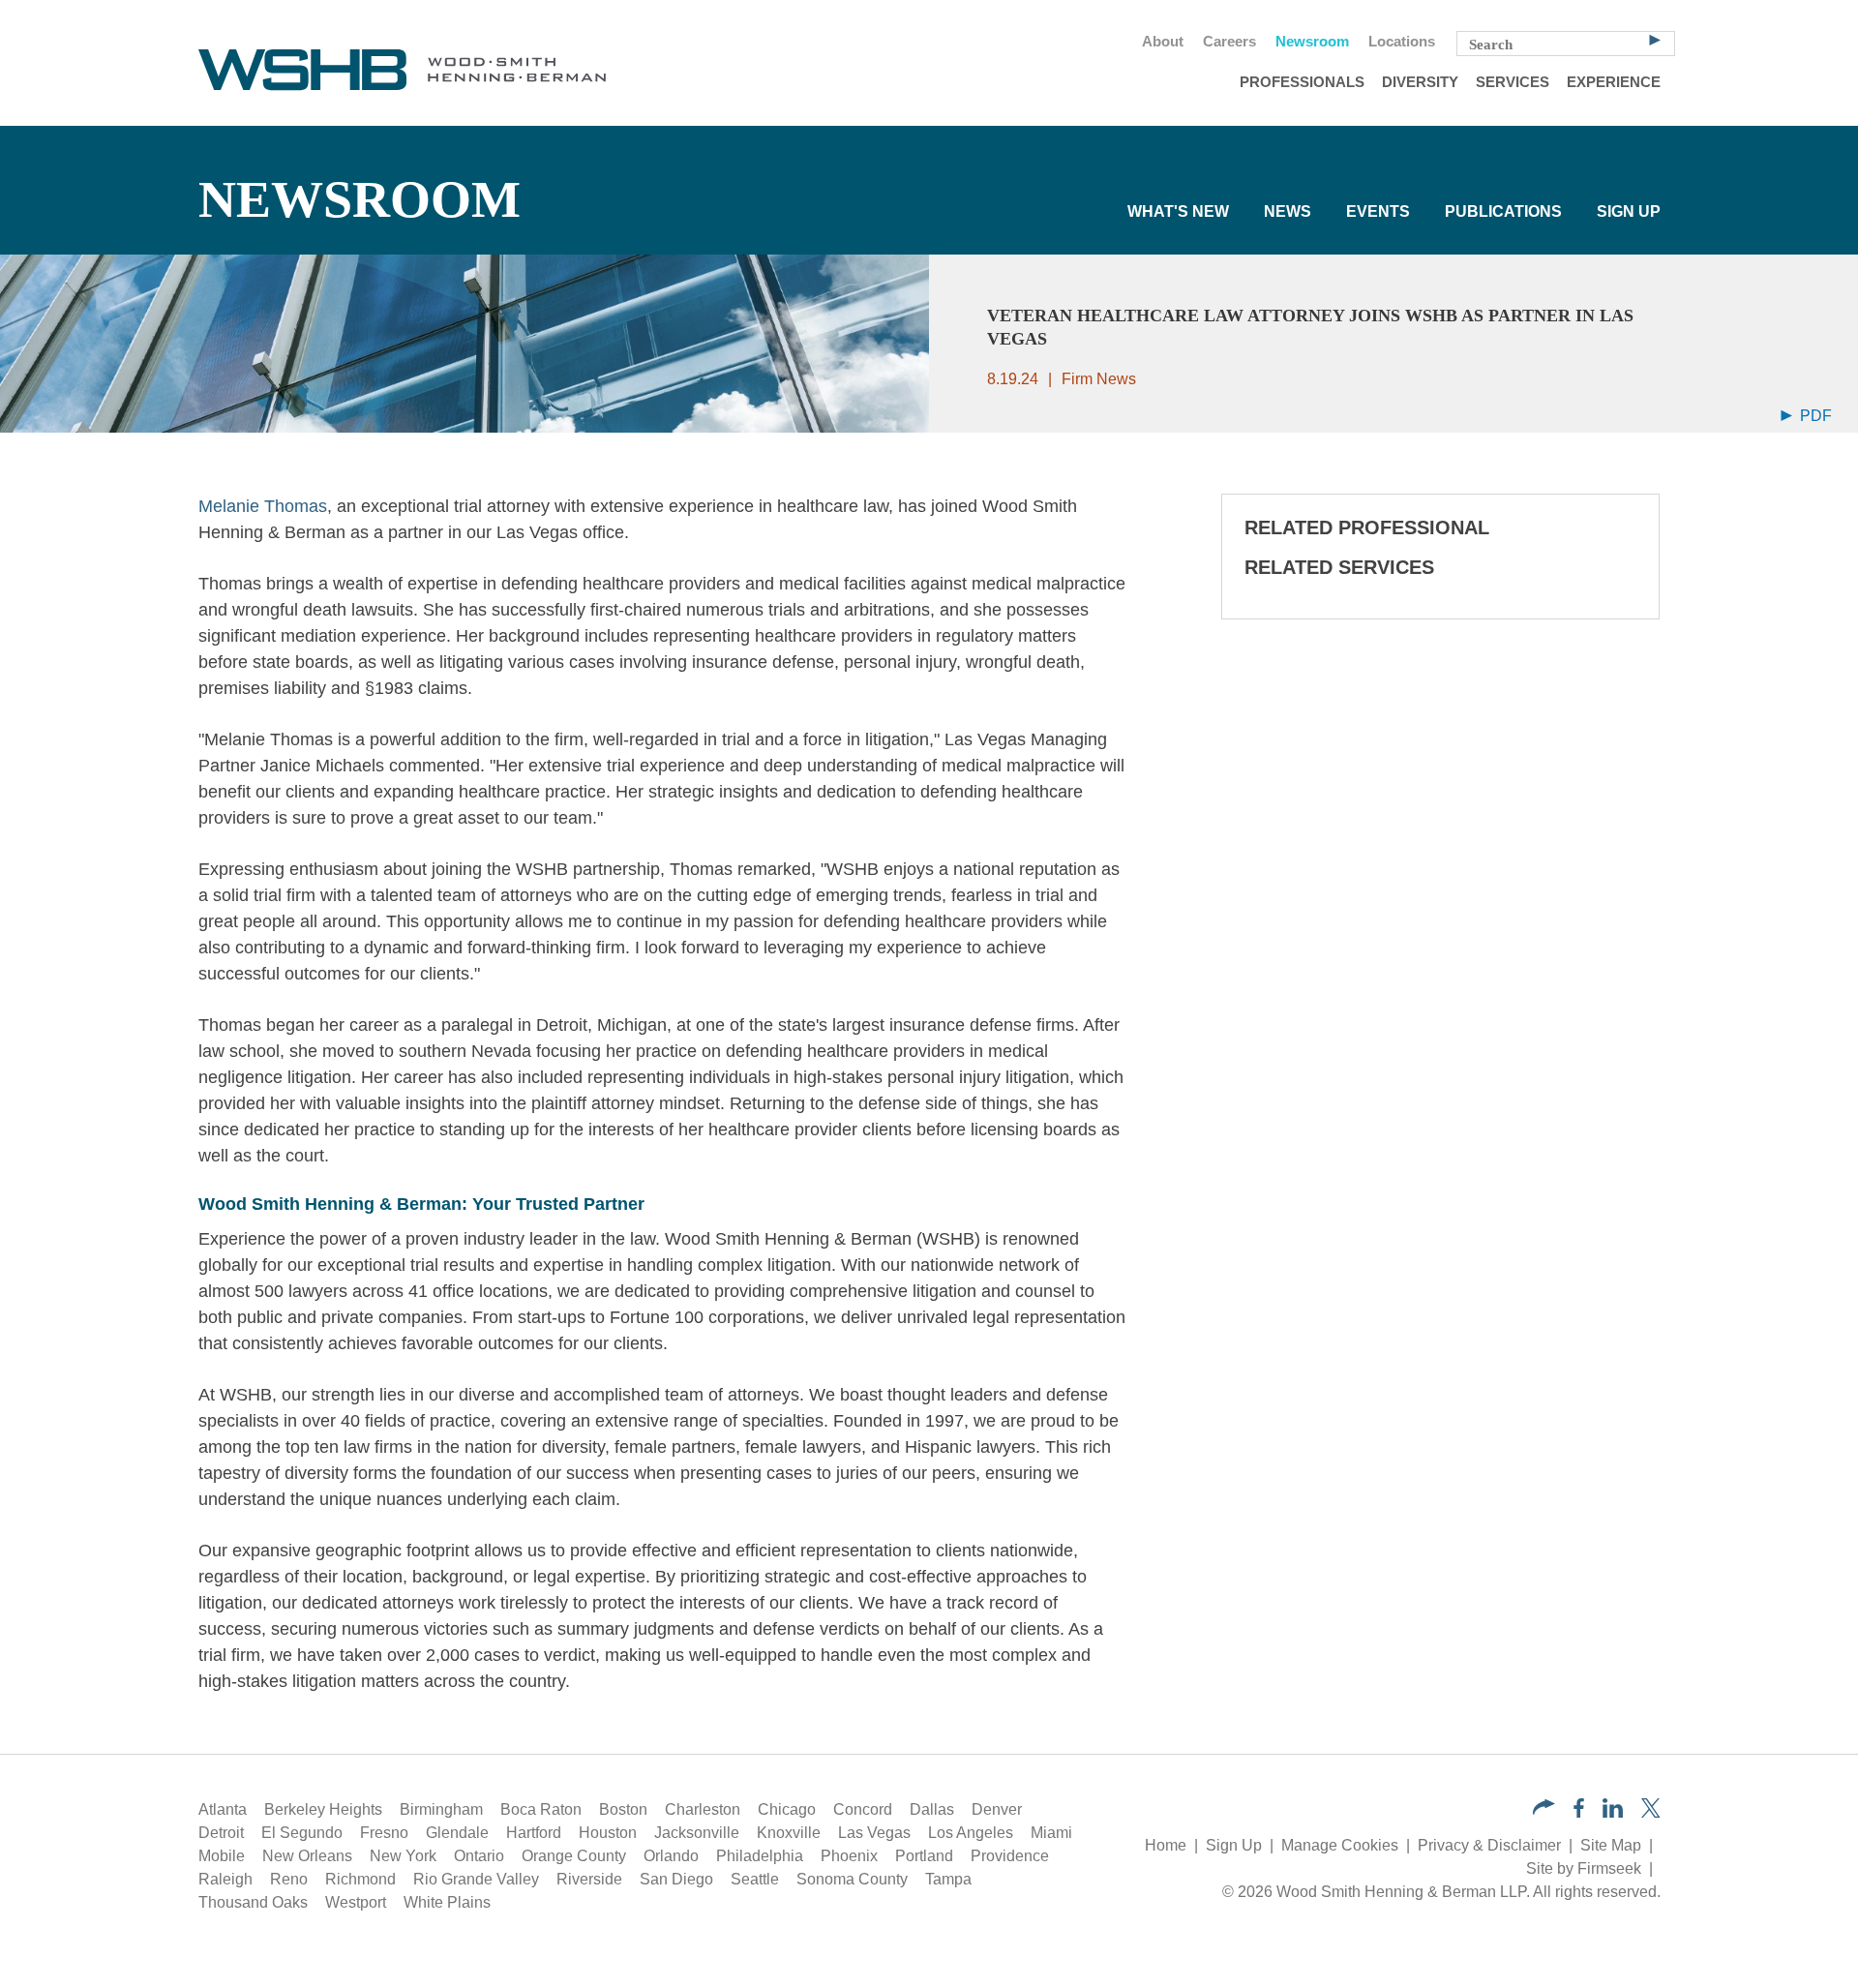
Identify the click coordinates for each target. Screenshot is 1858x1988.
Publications (1503, 211)
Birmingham (441, 1809)
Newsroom (1312, 42)
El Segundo (302, 1833)
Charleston (703, 1809)
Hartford (534, 1833)
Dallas (932, 1809)
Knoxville (789, 1833)
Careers (1229, 42)
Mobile (222, 1856)
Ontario (479, 1856)
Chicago (787, 1809)
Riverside (589, 1879)
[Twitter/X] (1651, 1812)
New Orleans (307, 1856)
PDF (1814, 416)
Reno (289, 1879)
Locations (1402, 42)
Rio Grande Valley (476, 1879)
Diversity (1420, 82)
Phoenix (849, 1856)
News (1288, 211)
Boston (623, 1809)
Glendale (457, 1833)
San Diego (676, 1879)
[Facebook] (1579, 1812)
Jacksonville (697, 1833)
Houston (608, 1833)
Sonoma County (852, 1879)
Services (1513, 82)
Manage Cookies (1340, 1845)
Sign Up (1629, 211)
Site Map (1611, 1845)
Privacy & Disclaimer (1489, 1845)
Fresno (384, 1833)
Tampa (948, 1879)
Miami (1051, 1833)
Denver (997, 1809)
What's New (1178, 211)
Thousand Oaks (253, 1902)
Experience (1614, 82)
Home (1166, 1845)
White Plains (447, 1902)
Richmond (360, 1879)
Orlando (671, 1856)
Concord (863, 1809)
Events (1378, 211)
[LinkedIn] (1613, 1812)
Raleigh (225, 1879)
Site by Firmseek (1584, 1868)
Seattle (755, 1879)
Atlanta (223, 1809)
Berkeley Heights (323, 1809)
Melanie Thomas (263, 506)
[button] (1544, 1809)
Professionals (1302, 82)
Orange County (574, 1856)
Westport (356, 1902)
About (1163, 42)
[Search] (1655, 39)
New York (403, 1856)
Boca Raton (541, 1809)
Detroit (221, 1833)
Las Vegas (874, 1833)
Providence (1010, 1856)
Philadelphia (760, 1856)
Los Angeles (971, 1833)
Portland (924, 1856)
